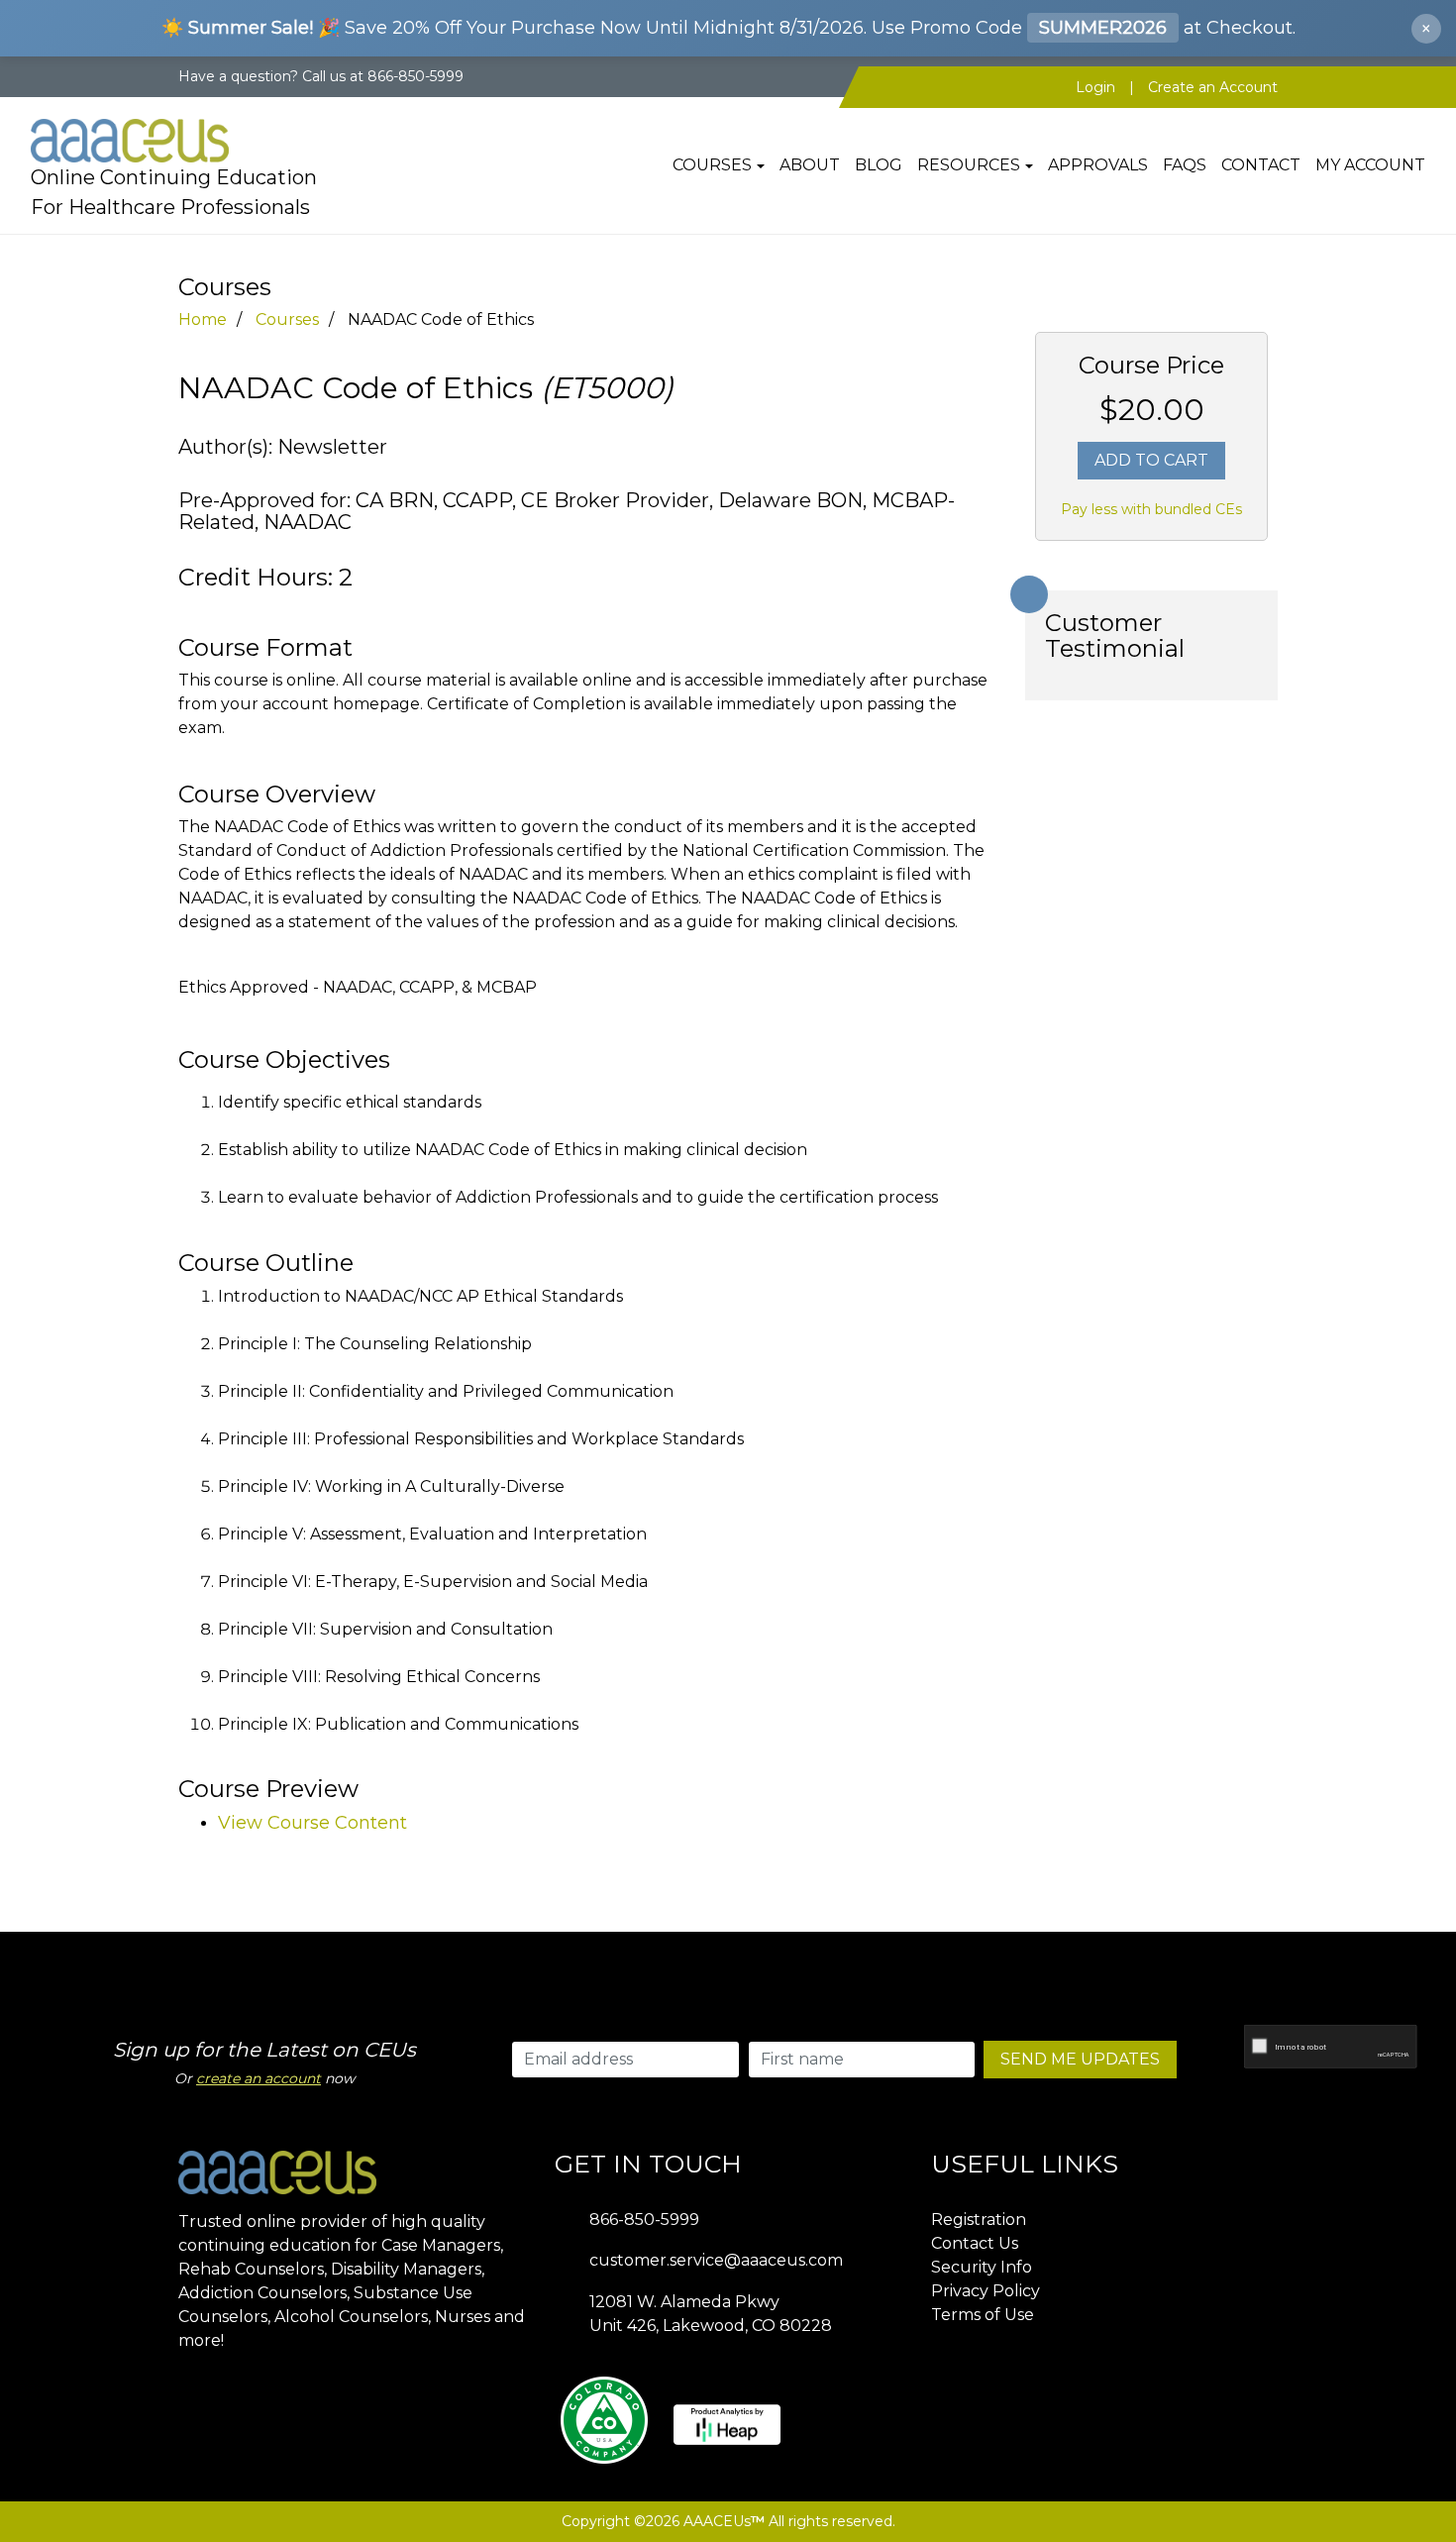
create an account (259, 2078)
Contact (1261, 165)
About (810, 165)
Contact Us (975, 2243)
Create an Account (1213, 87)
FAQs (1185, 165)
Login (1095, 87)
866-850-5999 (644, 2220)
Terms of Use (983, 2315)
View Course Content (312, 1823)
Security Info (982, 2267)
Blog (879, 165)
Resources (969, 165)
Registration (979, 2220)
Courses (712, 165)
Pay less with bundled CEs (1151, 509)
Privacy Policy (986, 2291)
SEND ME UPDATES (1080, 2059)
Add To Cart (1151, 460)
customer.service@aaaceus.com (716, 2260)
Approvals (1098, 165)
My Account (1370, 165)
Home (203, 319)
